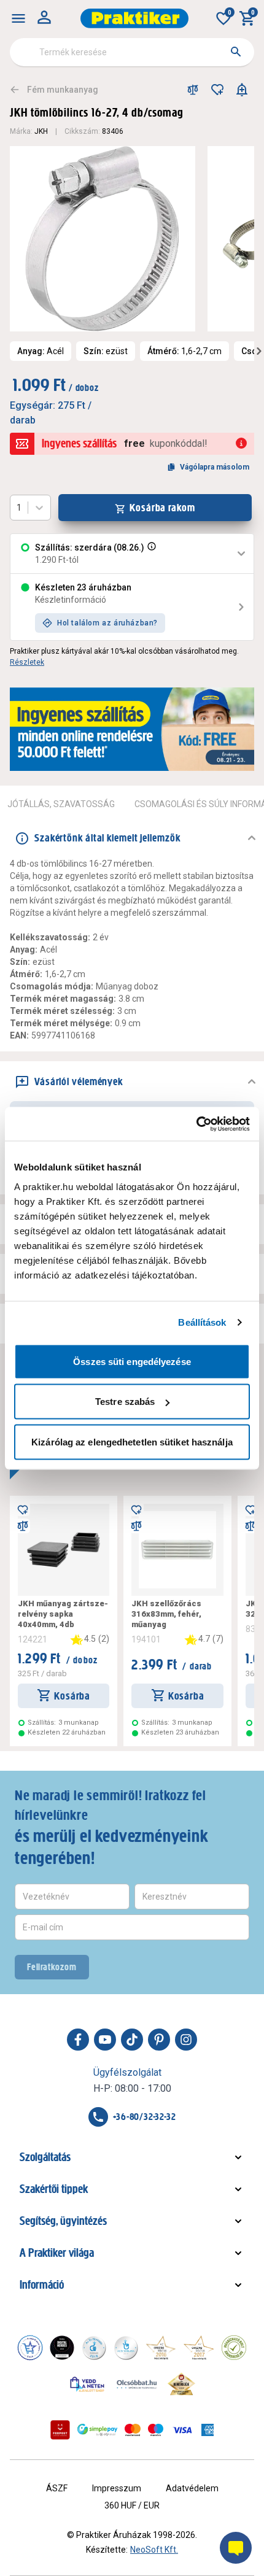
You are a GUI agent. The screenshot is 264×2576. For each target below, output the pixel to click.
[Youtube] (105, 2040)
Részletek (27, 662)
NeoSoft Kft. (154, 2550)
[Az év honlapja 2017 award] (199, 2348)
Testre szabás (125, 1402)
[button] (150, 554)
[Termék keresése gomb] (236, 52)
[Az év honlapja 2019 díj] (126, 2348)
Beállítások (202, 1322)
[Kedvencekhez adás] (217, 90)
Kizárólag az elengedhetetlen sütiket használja (132, 1441)
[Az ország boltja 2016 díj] (161, 2348)
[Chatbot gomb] (236, 2548)
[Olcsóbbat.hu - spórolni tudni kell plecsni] (138, 2384)
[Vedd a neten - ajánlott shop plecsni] (87, 2384)
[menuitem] (18, 18)
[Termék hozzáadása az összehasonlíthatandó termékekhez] (193, 90)
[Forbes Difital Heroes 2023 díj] (62, 2348)
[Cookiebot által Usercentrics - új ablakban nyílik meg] (196, 1124)
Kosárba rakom (162, 508)
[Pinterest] (159, 2040)
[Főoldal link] (134, 18)
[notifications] (242, 90)
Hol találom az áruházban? (107, 623)
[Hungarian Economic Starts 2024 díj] (30, 2348)
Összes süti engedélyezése (132, 1361)
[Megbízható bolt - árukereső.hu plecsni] (234, 2348)
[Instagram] (186, 2040)
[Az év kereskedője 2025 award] (181, 2384)
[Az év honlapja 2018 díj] (94, 2348)
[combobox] (132, 52)
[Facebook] (78, 2040)
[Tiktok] (132, 2040)
